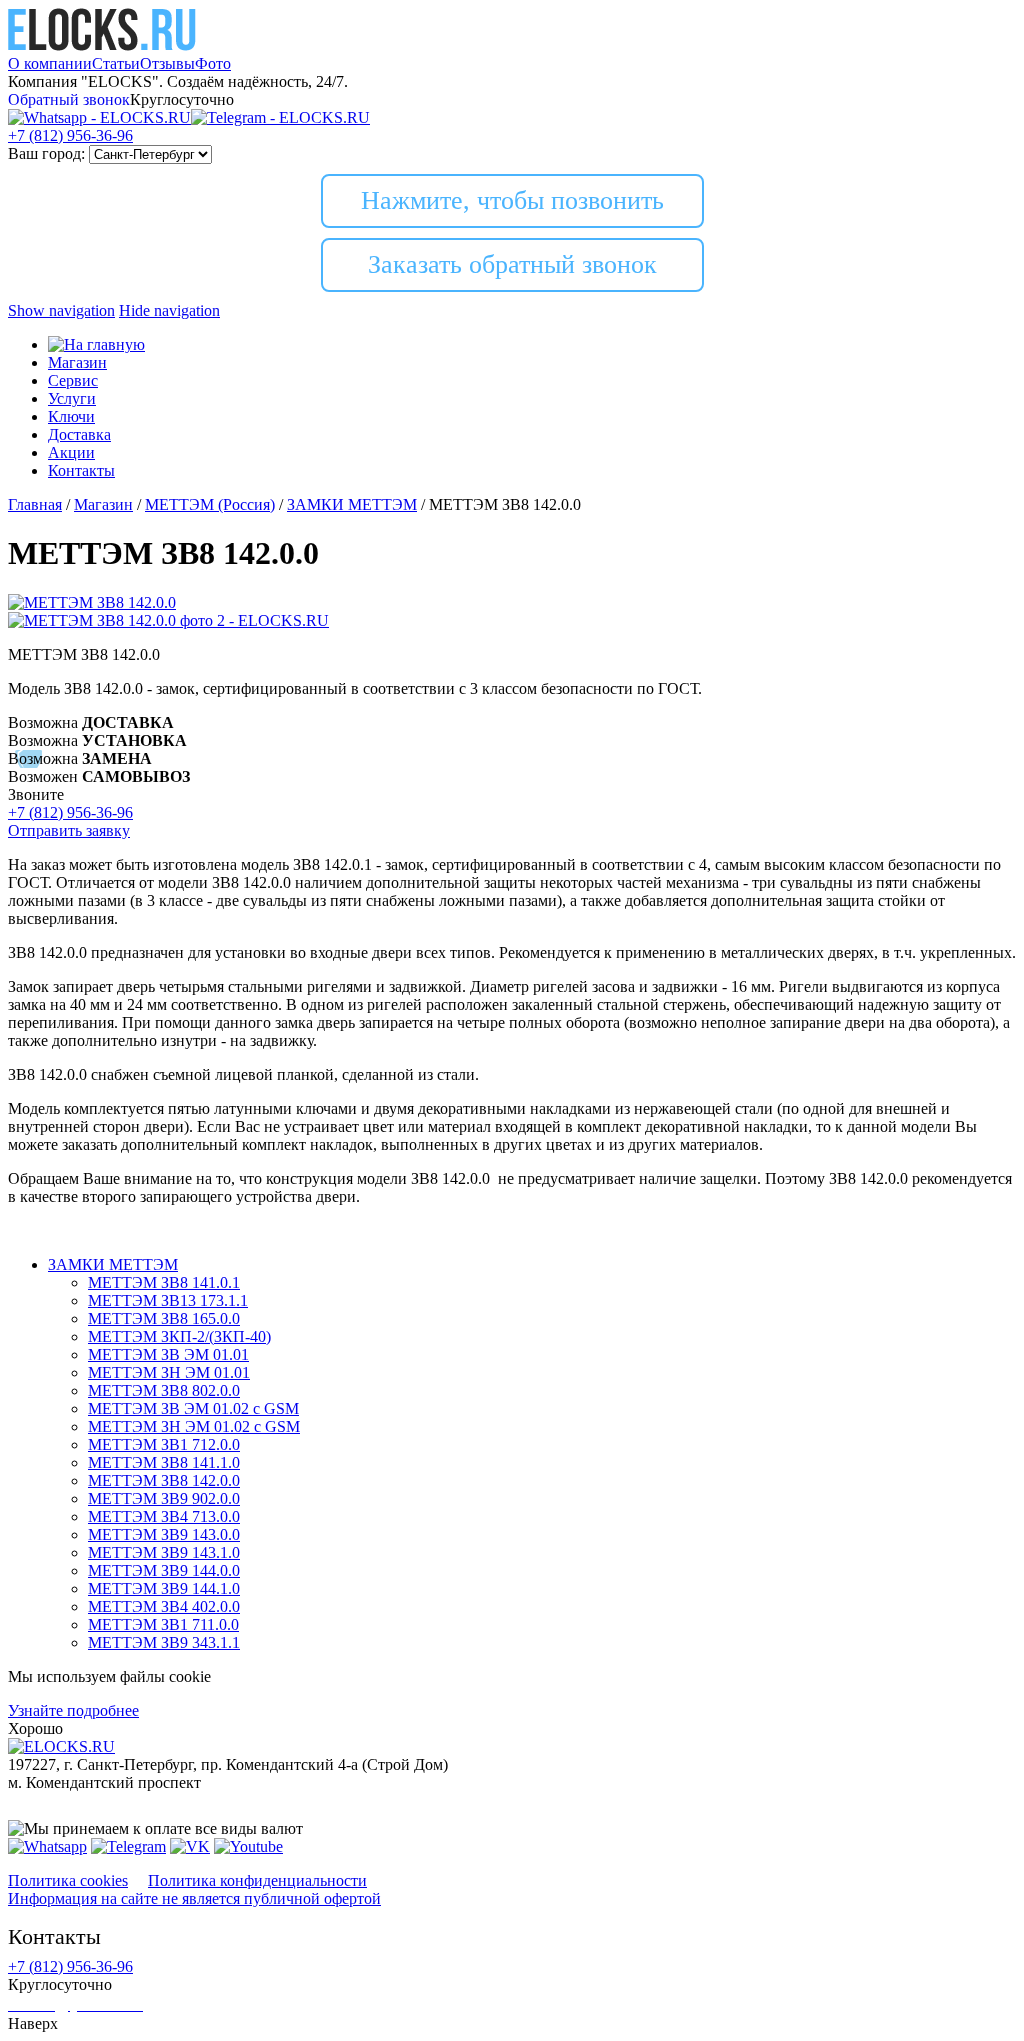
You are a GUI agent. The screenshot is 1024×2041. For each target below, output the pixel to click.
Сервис (73, 380)
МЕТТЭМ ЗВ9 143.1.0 (164, 1552)
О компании (50, 63)
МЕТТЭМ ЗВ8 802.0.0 (164, 1390)
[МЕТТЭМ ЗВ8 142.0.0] (92, 602)
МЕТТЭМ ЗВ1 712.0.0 (164, 1444)
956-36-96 (70, 135)
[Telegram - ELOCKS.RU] (128, 1846)
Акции (71, 452)
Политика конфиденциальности (257, 1880)
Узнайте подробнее (73, 1710)
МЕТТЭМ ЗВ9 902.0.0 (164, 1498)
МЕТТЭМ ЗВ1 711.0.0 (163, 1624)
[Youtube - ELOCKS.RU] (248, 1846)
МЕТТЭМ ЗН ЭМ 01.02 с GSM (194, 1426)
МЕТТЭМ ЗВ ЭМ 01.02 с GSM (193, 1408)
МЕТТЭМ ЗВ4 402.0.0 (164, 1606)
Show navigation (61, 310)
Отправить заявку (69, 830)
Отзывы (167, 63)
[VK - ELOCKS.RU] (190, 1846)
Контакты (81, 470)
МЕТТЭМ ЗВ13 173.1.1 (168, 1300)
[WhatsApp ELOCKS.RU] (99, 117)
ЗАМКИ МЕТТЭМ (113, 1264)
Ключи (71, 416)
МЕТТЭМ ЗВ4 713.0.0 (164, 1516)
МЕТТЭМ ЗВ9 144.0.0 (164, 1570)
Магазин (77, 362)
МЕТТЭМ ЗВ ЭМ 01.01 (168, 1354)
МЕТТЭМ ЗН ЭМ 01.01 (169, 1372)
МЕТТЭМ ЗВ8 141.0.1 (164, 1282)
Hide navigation (169, 310)
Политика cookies (68, 1880)
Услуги (72, 398)
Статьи (116, 63)
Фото (213, 63)
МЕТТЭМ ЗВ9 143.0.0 (164, 1534)
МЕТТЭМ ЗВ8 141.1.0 (164, 1462)
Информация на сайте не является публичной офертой (194, 1898)
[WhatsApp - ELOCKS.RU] (47, 1846)
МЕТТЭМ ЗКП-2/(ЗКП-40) (179, 1336)
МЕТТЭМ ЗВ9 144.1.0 (164, 1588)
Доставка (79, 434)
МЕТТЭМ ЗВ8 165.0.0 (164, 1318)
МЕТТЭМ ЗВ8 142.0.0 (164, 1480)
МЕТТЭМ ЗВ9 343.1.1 (164, 1642)
